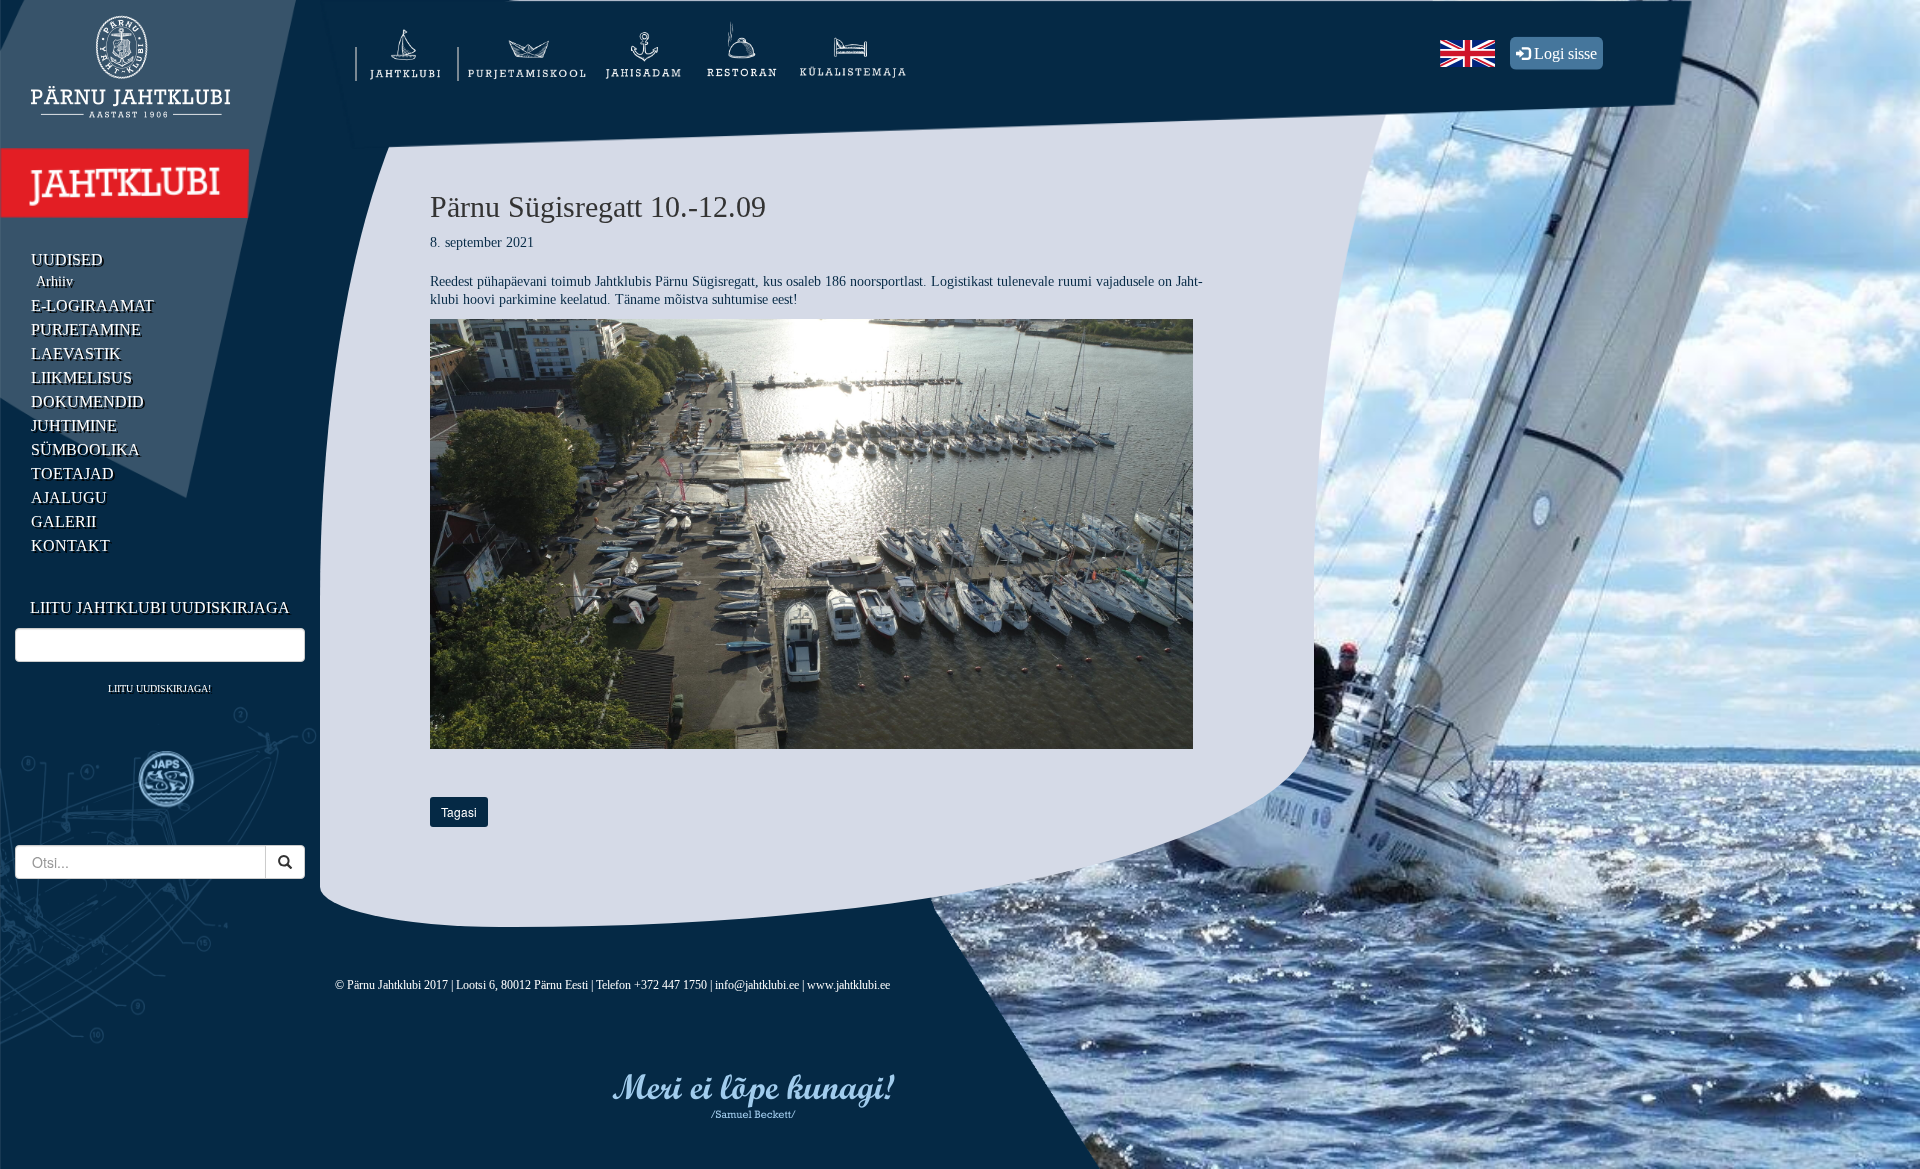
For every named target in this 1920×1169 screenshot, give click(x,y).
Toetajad (72, 473)
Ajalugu (69, 497)
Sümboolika (85, 449)
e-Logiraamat (92, 305)
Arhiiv (54, 281)
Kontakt (70, 545)
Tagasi (459, 811)
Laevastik (76, 353)
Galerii (63, 521)
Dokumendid (87, 401)
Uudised (67, 259)
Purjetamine (86, 329)
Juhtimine (74, 425)
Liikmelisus (81, 377)
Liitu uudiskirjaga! (159, 688)
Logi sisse (1563, 53)
